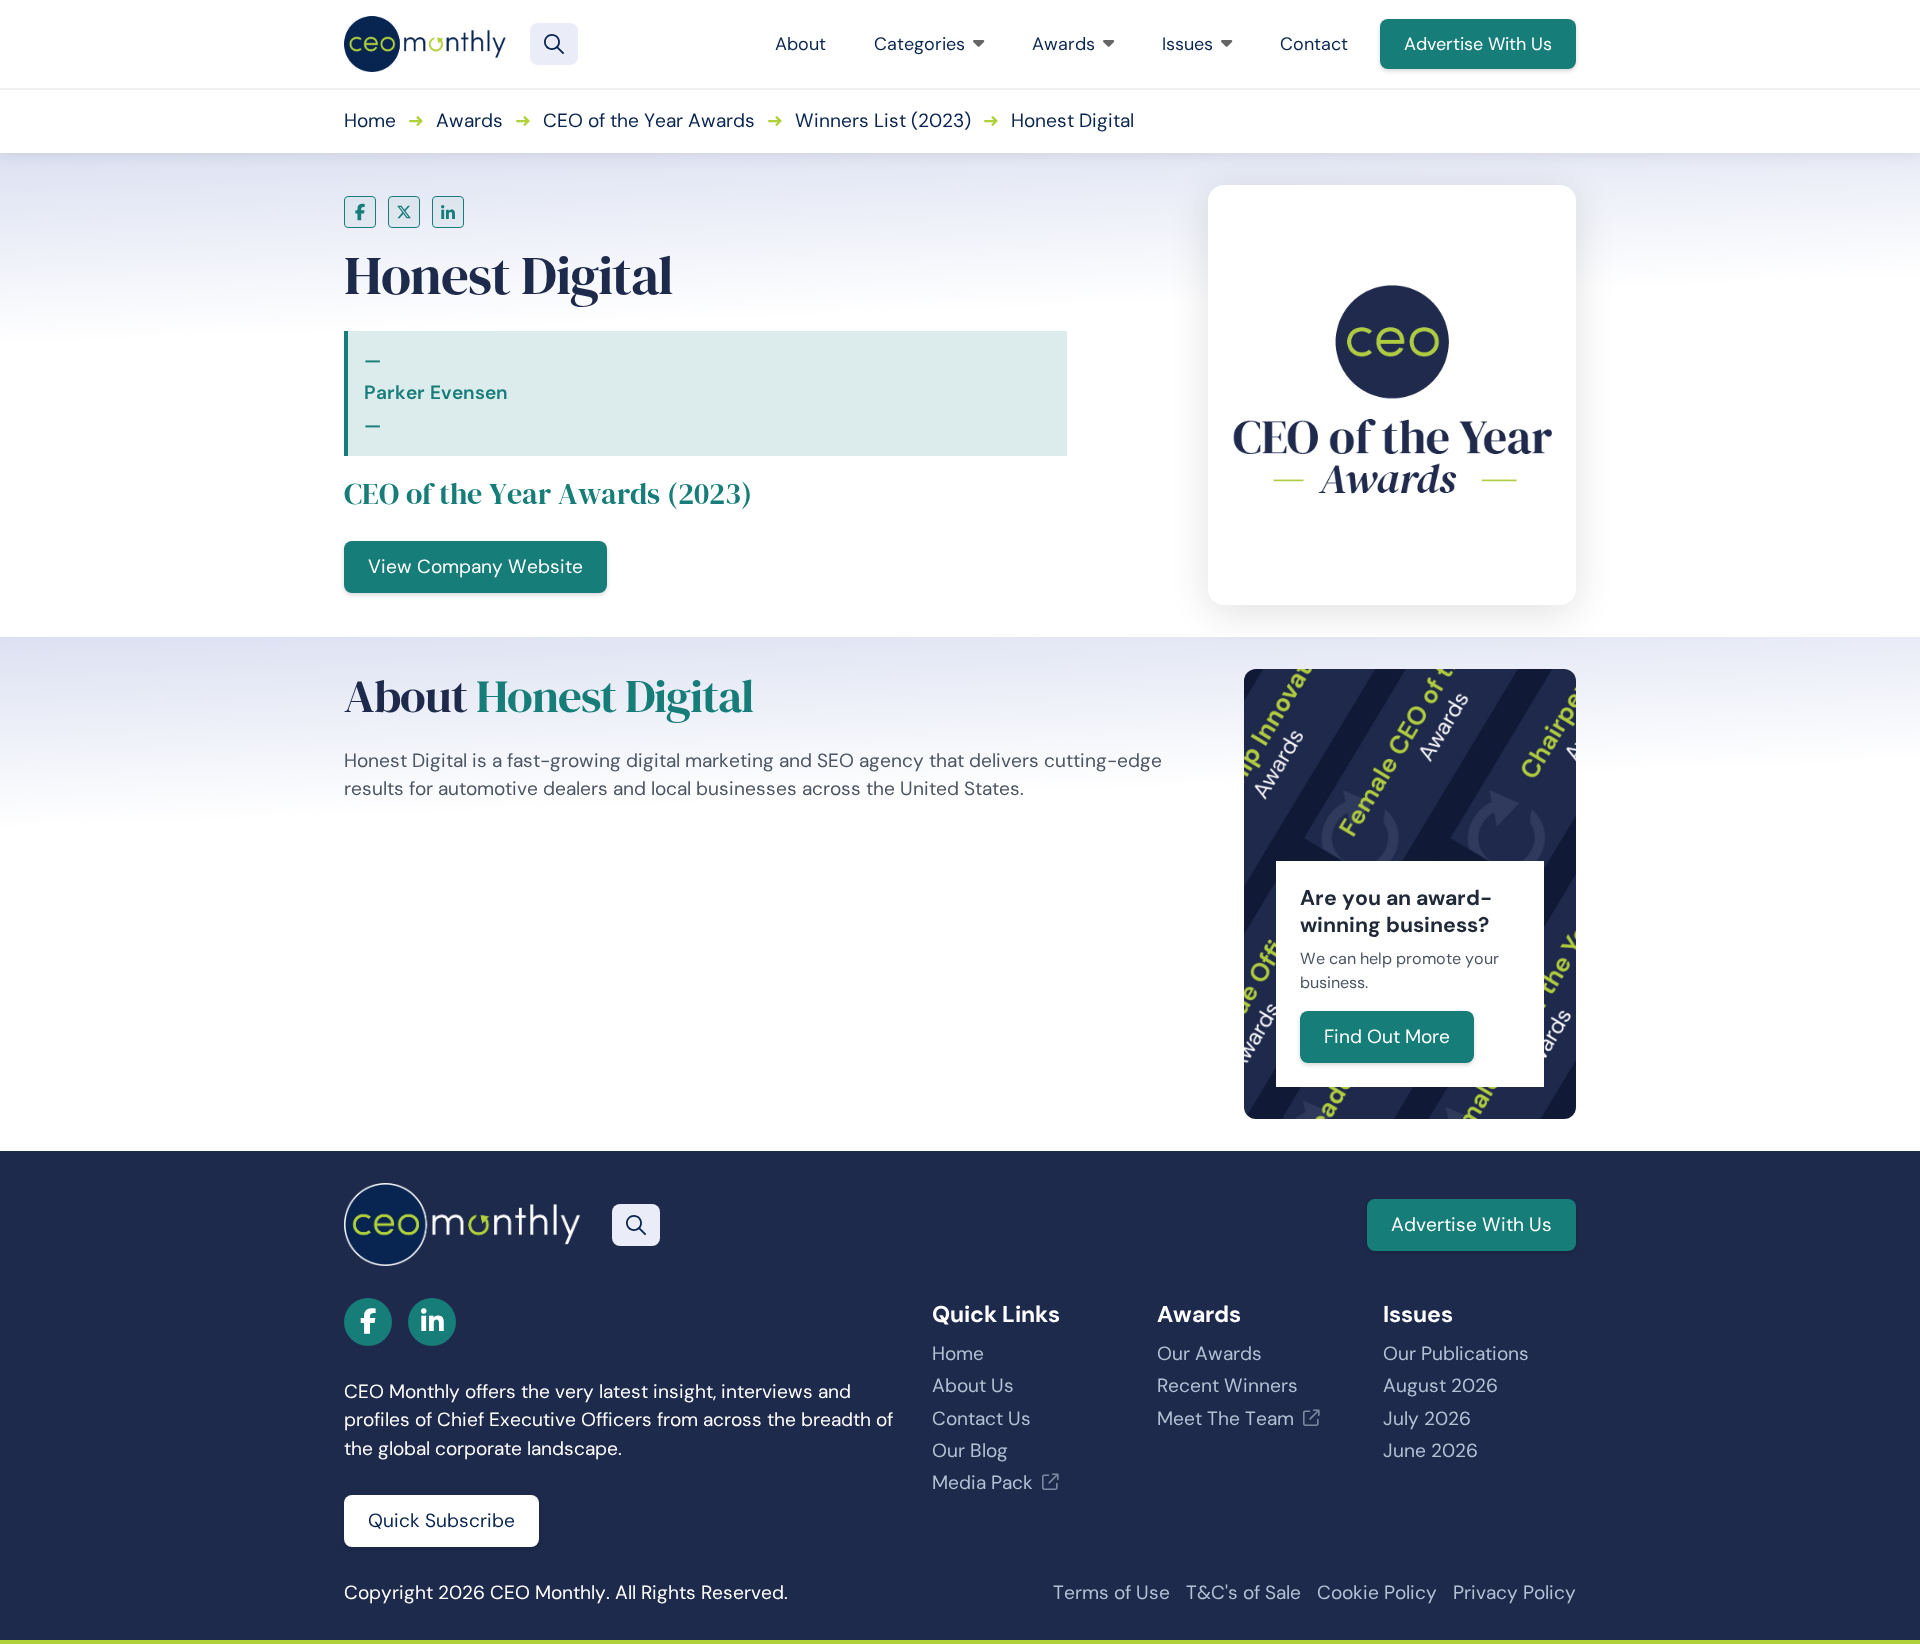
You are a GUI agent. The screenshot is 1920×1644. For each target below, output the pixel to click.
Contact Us (981, 1418)
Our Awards (1209, 1353)
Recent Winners (1227, 1385)
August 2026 (1440, 1385)
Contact (1314, 44)
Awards (1063, 44)
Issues (1187, 44)
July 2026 (1427, 1418)
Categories (919, 44)
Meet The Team (1225, 1418)
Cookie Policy (1377, 1592)
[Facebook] (360, 212)
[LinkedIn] (448, 212)
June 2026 (1430, 1450)
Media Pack (982, 1482)
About (800, 44)
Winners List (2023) (883, 120)
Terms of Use (1111, 1592)
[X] (404, 212)
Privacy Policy (1514, 1592)
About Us (973, 1385)
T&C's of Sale (1243, 1592)
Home (370, 120)
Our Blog (970, 1450)
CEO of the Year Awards (649, 120)
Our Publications (1456, 1353)
